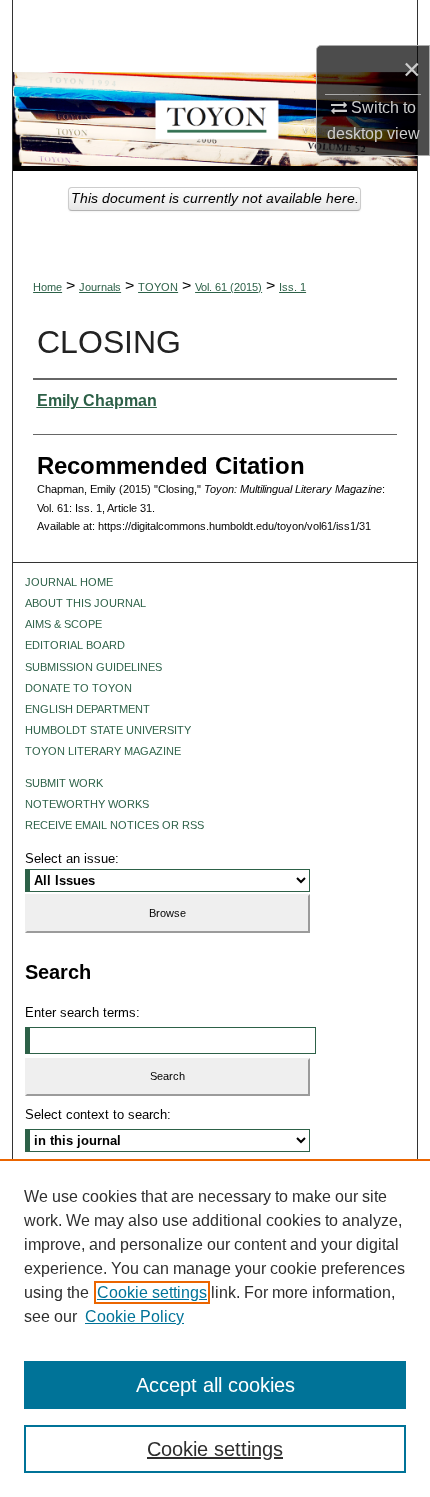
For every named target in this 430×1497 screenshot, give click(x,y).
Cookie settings (152, 1292)
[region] (215, 1328)
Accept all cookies (215, 1385)
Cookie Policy (134, 1316)
